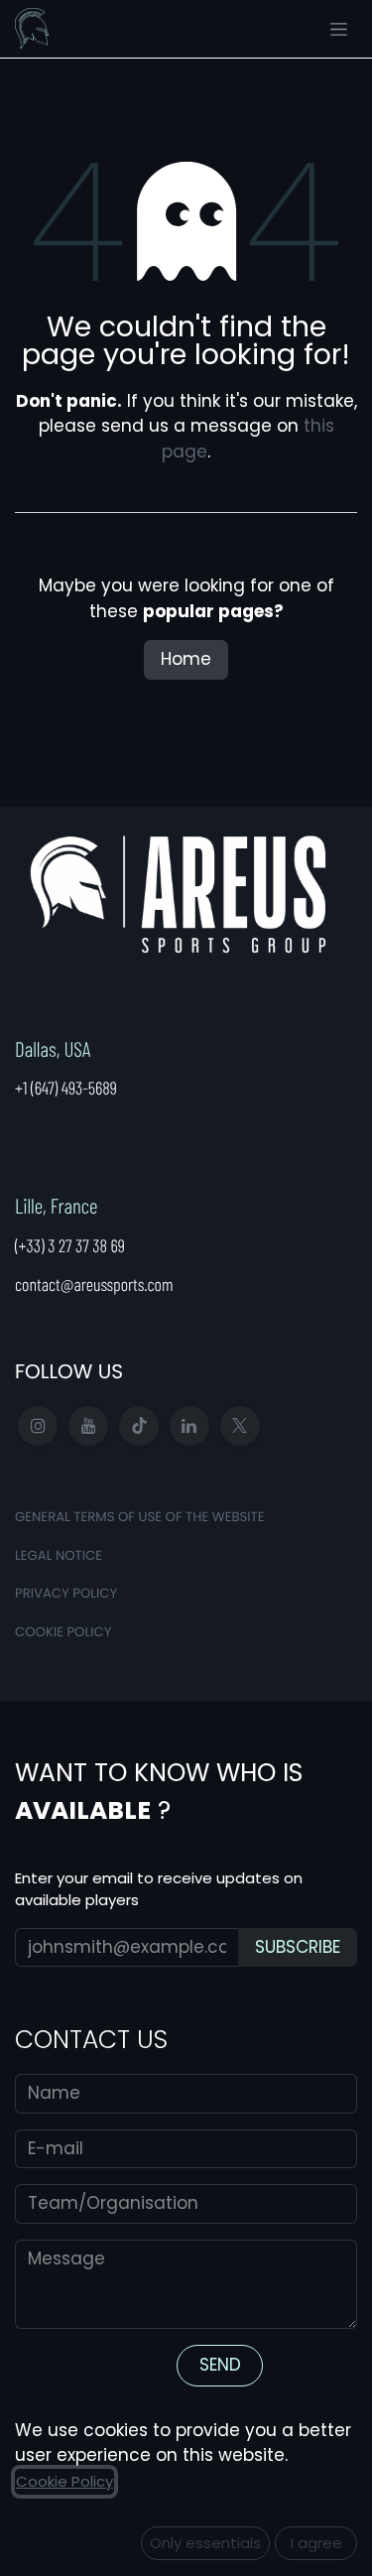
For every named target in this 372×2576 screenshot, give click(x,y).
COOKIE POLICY (63, 1632)
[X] (240, 1426)
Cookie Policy (64, 2481)
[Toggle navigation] (339, 29)
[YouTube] (88, 1426)
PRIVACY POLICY (66, 1593)
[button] (298, 1948)
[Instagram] (38, 1426)
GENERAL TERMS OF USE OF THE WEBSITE (139, 1517)
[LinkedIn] (189, 1426)
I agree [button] (316, 2543)
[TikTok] (139, 1426)
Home (186, 659)
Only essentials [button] (205, 2543)
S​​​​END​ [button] (220, 2365)
